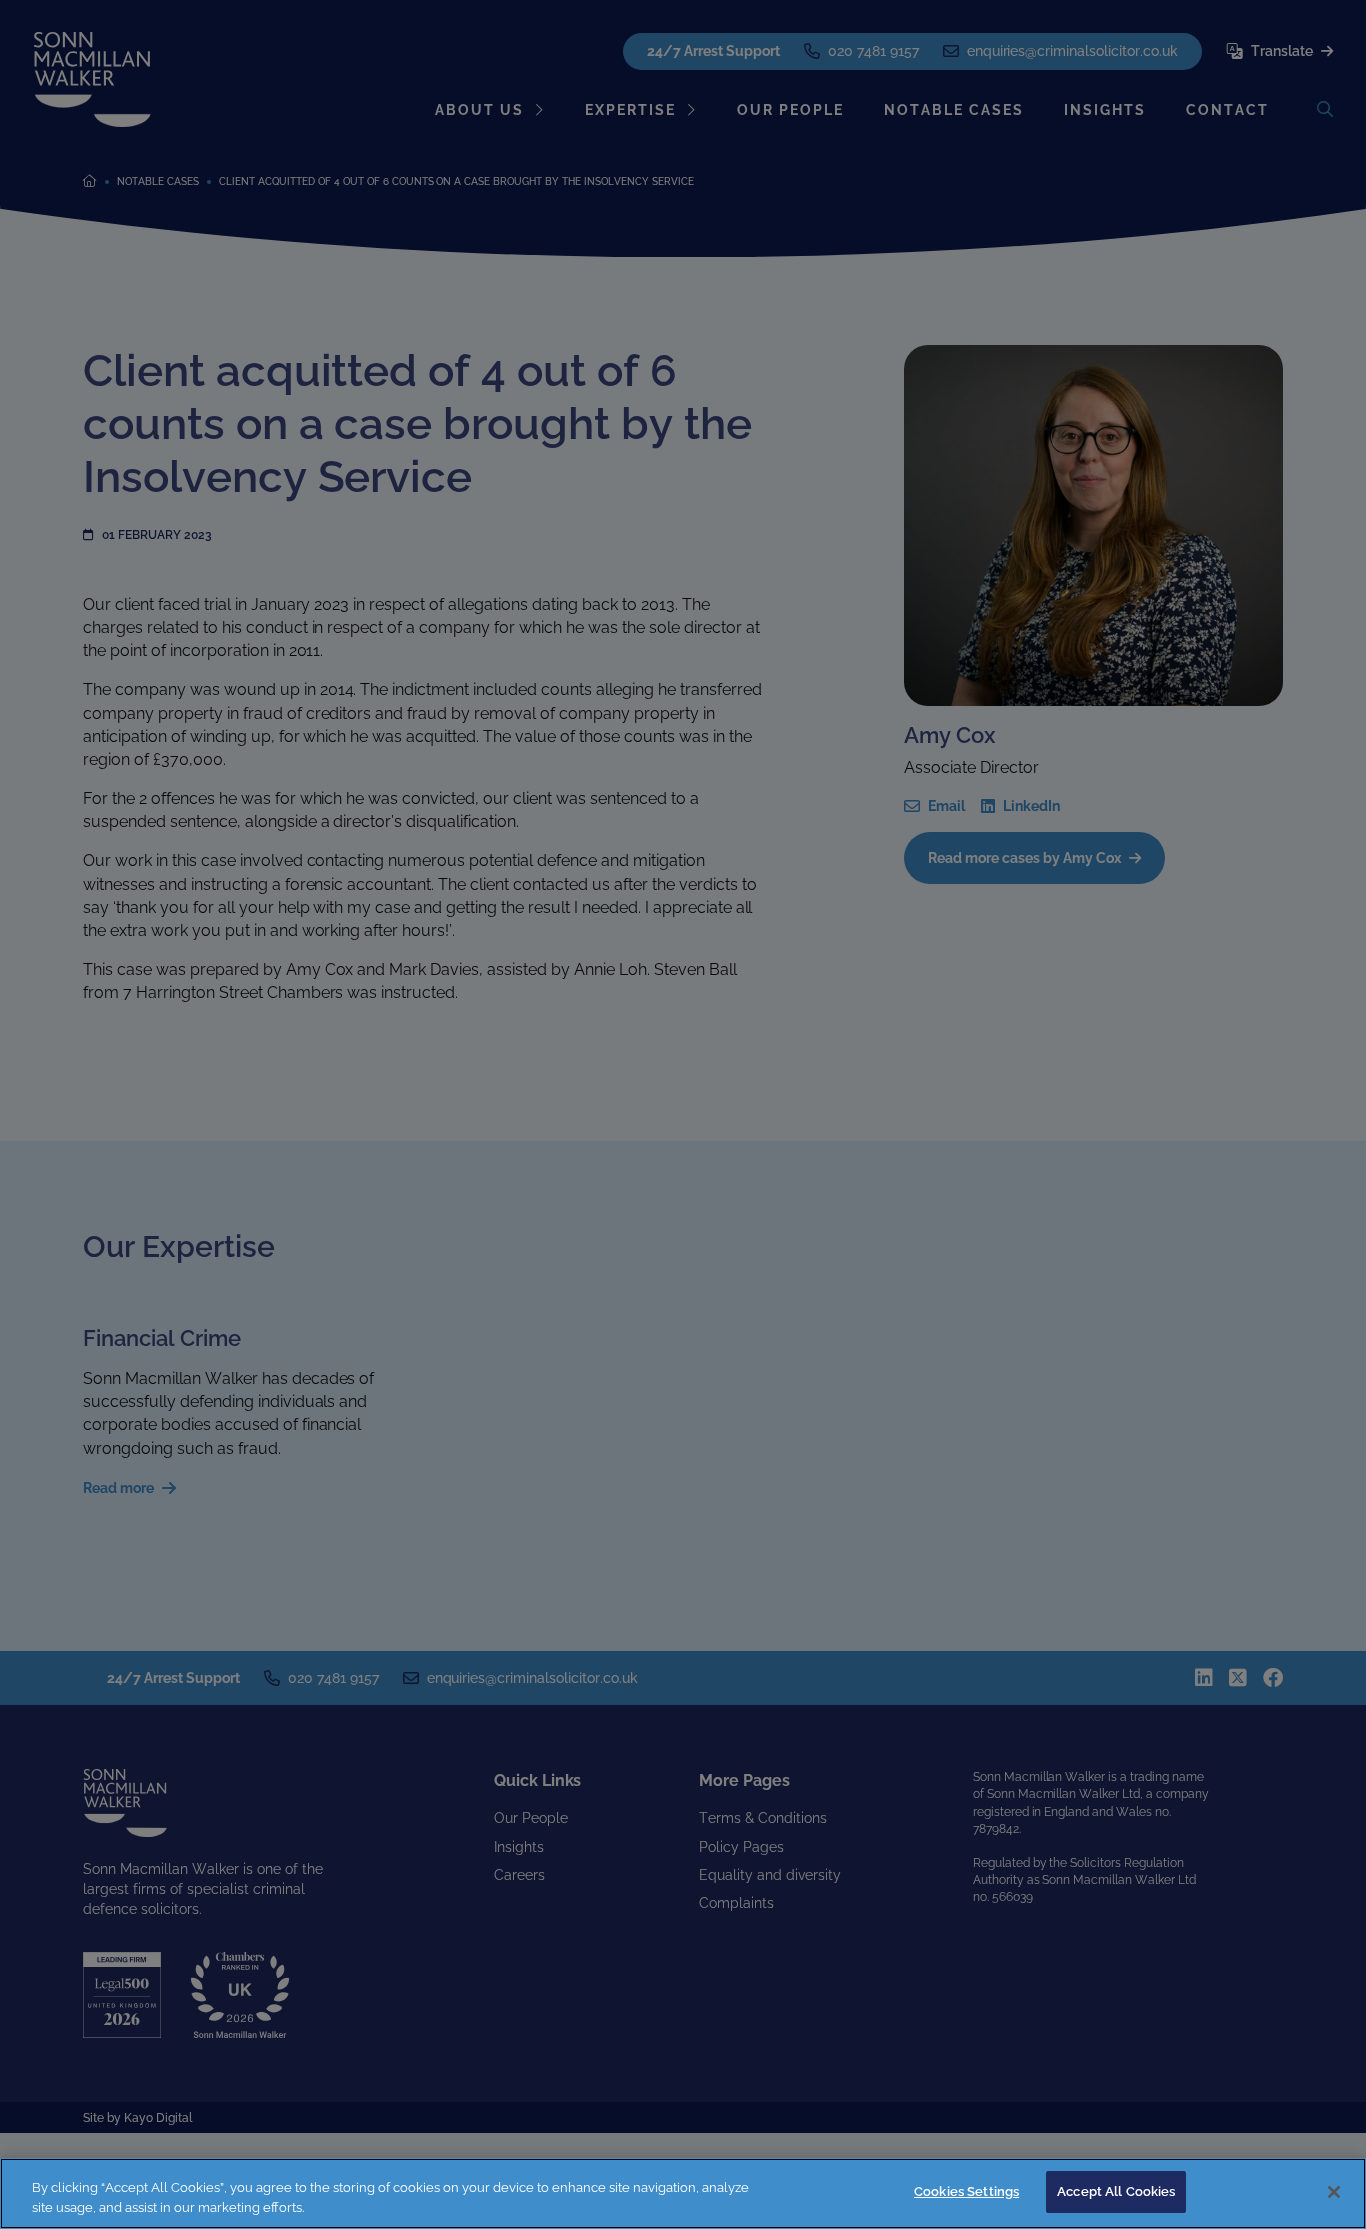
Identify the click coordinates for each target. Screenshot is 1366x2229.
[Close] (1334, 2192)
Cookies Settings (966, 2191)
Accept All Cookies (1116, 2191)
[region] (683, 2193)
